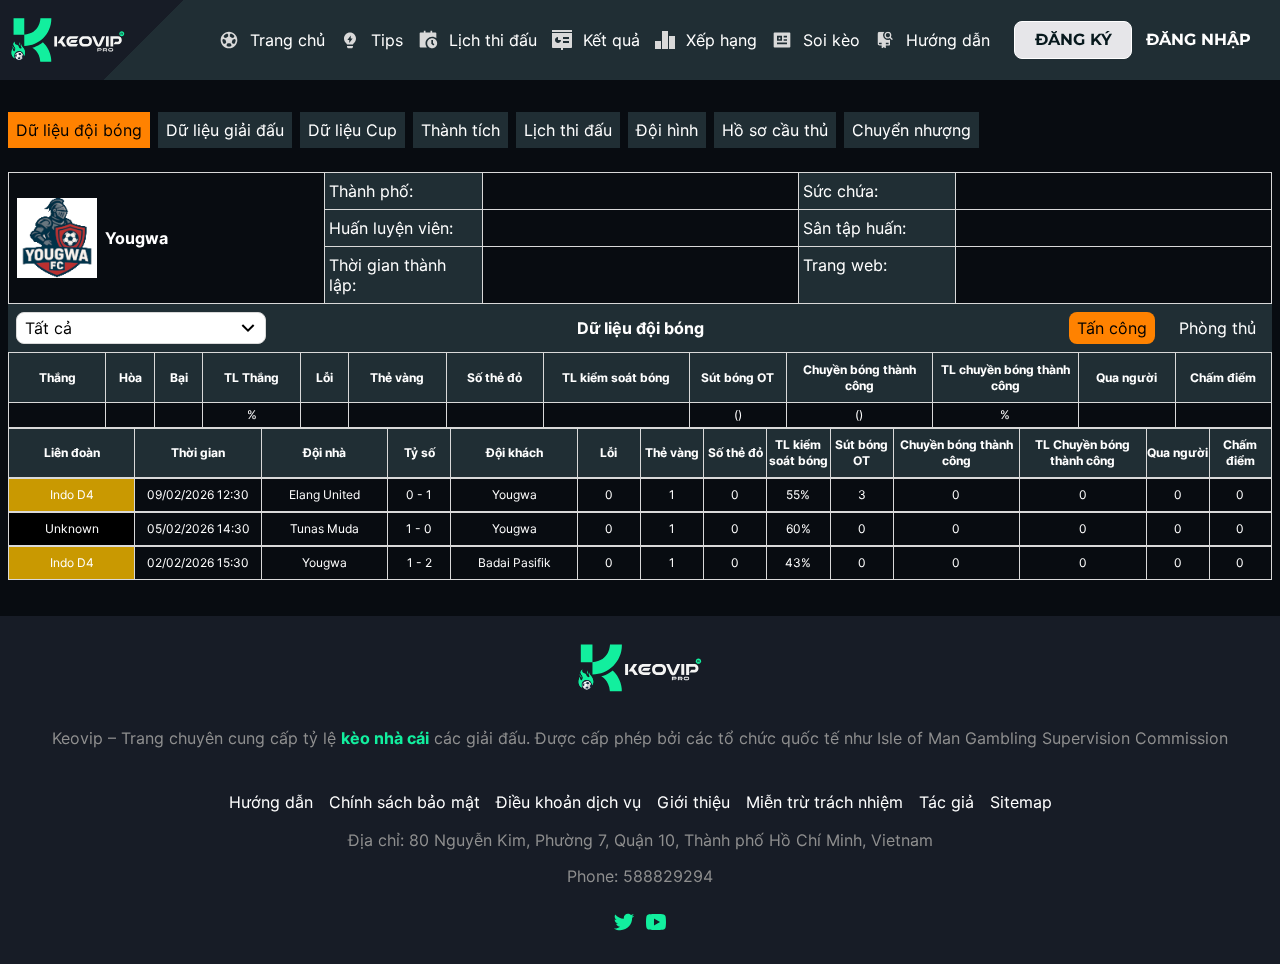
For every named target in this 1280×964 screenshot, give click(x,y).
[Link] (68, 40)
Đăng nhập (1198, 39)
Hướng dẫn (271, 802)
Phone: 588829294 (640, 876)
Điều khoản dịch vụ (568, 802)
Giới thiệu (693, 802)
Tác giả (946, 802)
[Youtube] (656, 924)
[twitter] (624, 924)
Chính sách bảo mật (404, 802)
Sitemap (1021, 802)
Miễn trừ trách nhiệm (824, 802)
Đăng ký (1073, 39)
